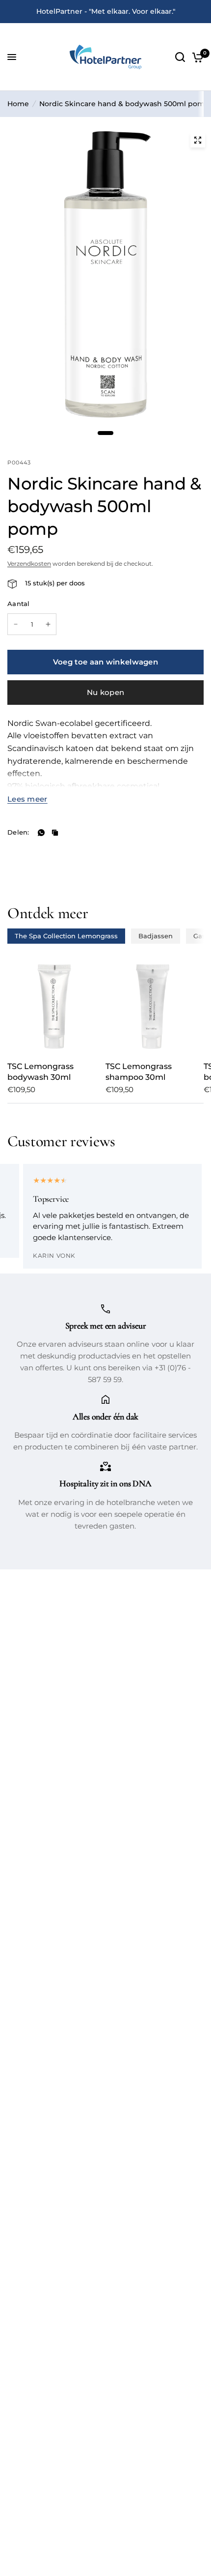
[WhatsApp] (41, 833)
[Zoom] (198, 140)
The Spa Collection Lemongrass (66, 936)
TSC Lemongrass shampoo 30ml (139, 1072)
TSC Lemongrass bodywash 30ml (40, 1072)
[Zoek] (180, 57)
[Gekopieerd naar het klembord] (55, 833)
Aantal (19, 604)
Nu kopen (105, 692)
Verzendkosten (29, 564)
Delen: (18, 832)
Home (18, 104)
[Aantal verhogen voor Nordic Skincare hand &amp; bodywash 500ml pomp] (48, 624)
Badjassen (156, 936)
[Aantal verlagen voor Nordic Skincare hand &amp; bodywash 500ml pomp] (16, 624)
